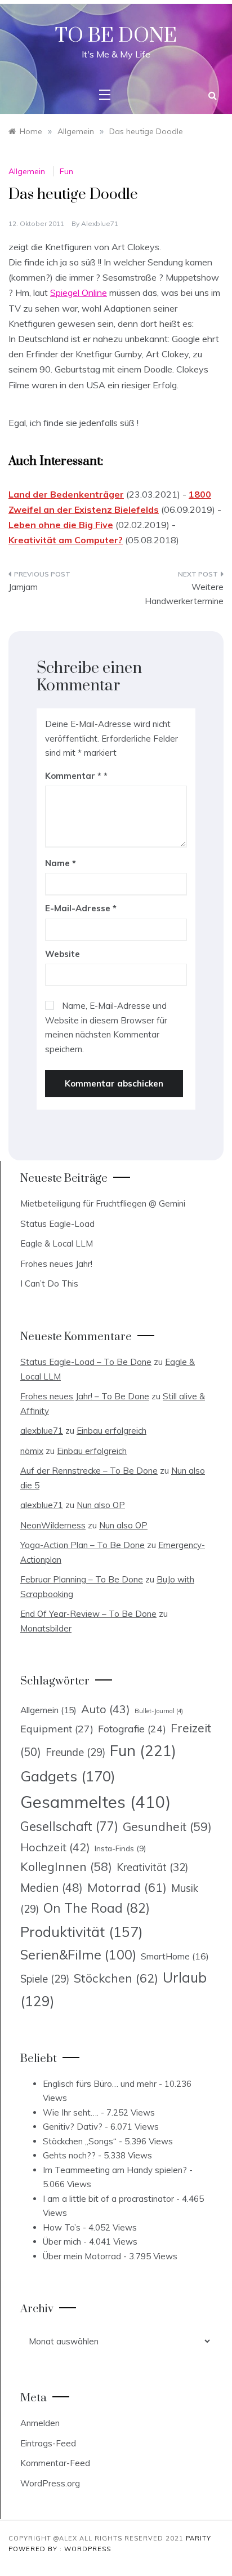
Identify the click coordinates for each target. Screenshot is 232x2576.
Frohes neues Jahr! (56, 1264)
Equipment (57, 1728)
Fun (66, 171)
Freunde (75, 1752)
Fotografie (132, 1728)
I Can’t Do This (49, 1283)
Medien (52, 1888)
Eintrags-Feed (48, 2443)
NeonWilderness (53, 1525)
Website (63, 954)
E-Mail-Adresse (81, 908)
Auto (106, 1709)
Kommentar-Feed (55, 2463)
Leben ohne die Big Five (61, 525)
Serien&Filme (78, 1955)
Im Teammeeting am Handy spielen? (115, 2170)
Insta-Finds (120, 1848)
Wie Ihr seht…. (71, 2112)
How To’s (62, 2227)
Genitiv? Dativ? (73, 2127)
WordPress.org (50, 2483)
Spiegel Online (79, 292)
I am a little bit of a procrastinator (108, 2199)
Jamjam (23, 587)
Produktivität (82, 1932)
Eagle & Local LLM (57, 1243)
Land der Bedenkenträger (66, 494)
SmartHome (175, 1956)
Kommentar (73, 776)
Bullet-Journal (159, 1711)
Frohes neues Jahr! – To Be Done (85, 1396)
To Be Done (116, 36)
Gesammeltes (95, 1802)
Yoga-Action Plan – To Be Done (82, 1545)
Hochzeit (55, 1847)
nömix (32, 1451)
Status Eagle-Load (57, 1224)
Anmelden (40, 2423)
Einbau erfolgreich (111, 1431)
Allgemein (27, 171)
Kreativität (152, 1867)
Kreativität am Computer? (66, 540)
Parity (198, 2538)
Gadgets (68, 1776)
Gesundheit (167, 1826)
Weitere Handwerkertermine (184, 594)
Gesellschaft (69, 1826)
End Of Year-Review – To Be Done (88, 1614)
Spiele (45, 1979)
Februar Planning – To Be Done (82, 1579)
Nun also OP (101, 1505)
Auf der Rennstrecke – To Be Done (89, 1471)
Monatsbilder (46, 1628)
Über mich (62, 2242)
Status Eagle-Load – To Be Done (86, 1362)
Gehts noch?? (69, 2155)
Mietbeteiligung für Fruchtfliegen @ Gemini (103, 1203)
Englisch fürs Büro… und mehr (100, 2084)
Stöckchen (116, 1978)
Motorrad (127, 1887)
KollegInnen (66, 1866)
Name (61, 863)
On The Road (97, 1908)
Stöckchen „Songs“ (80, 2141)
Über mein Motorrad (82, 2256)
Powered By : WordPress (60, 2549)
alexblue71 (100, 223)
